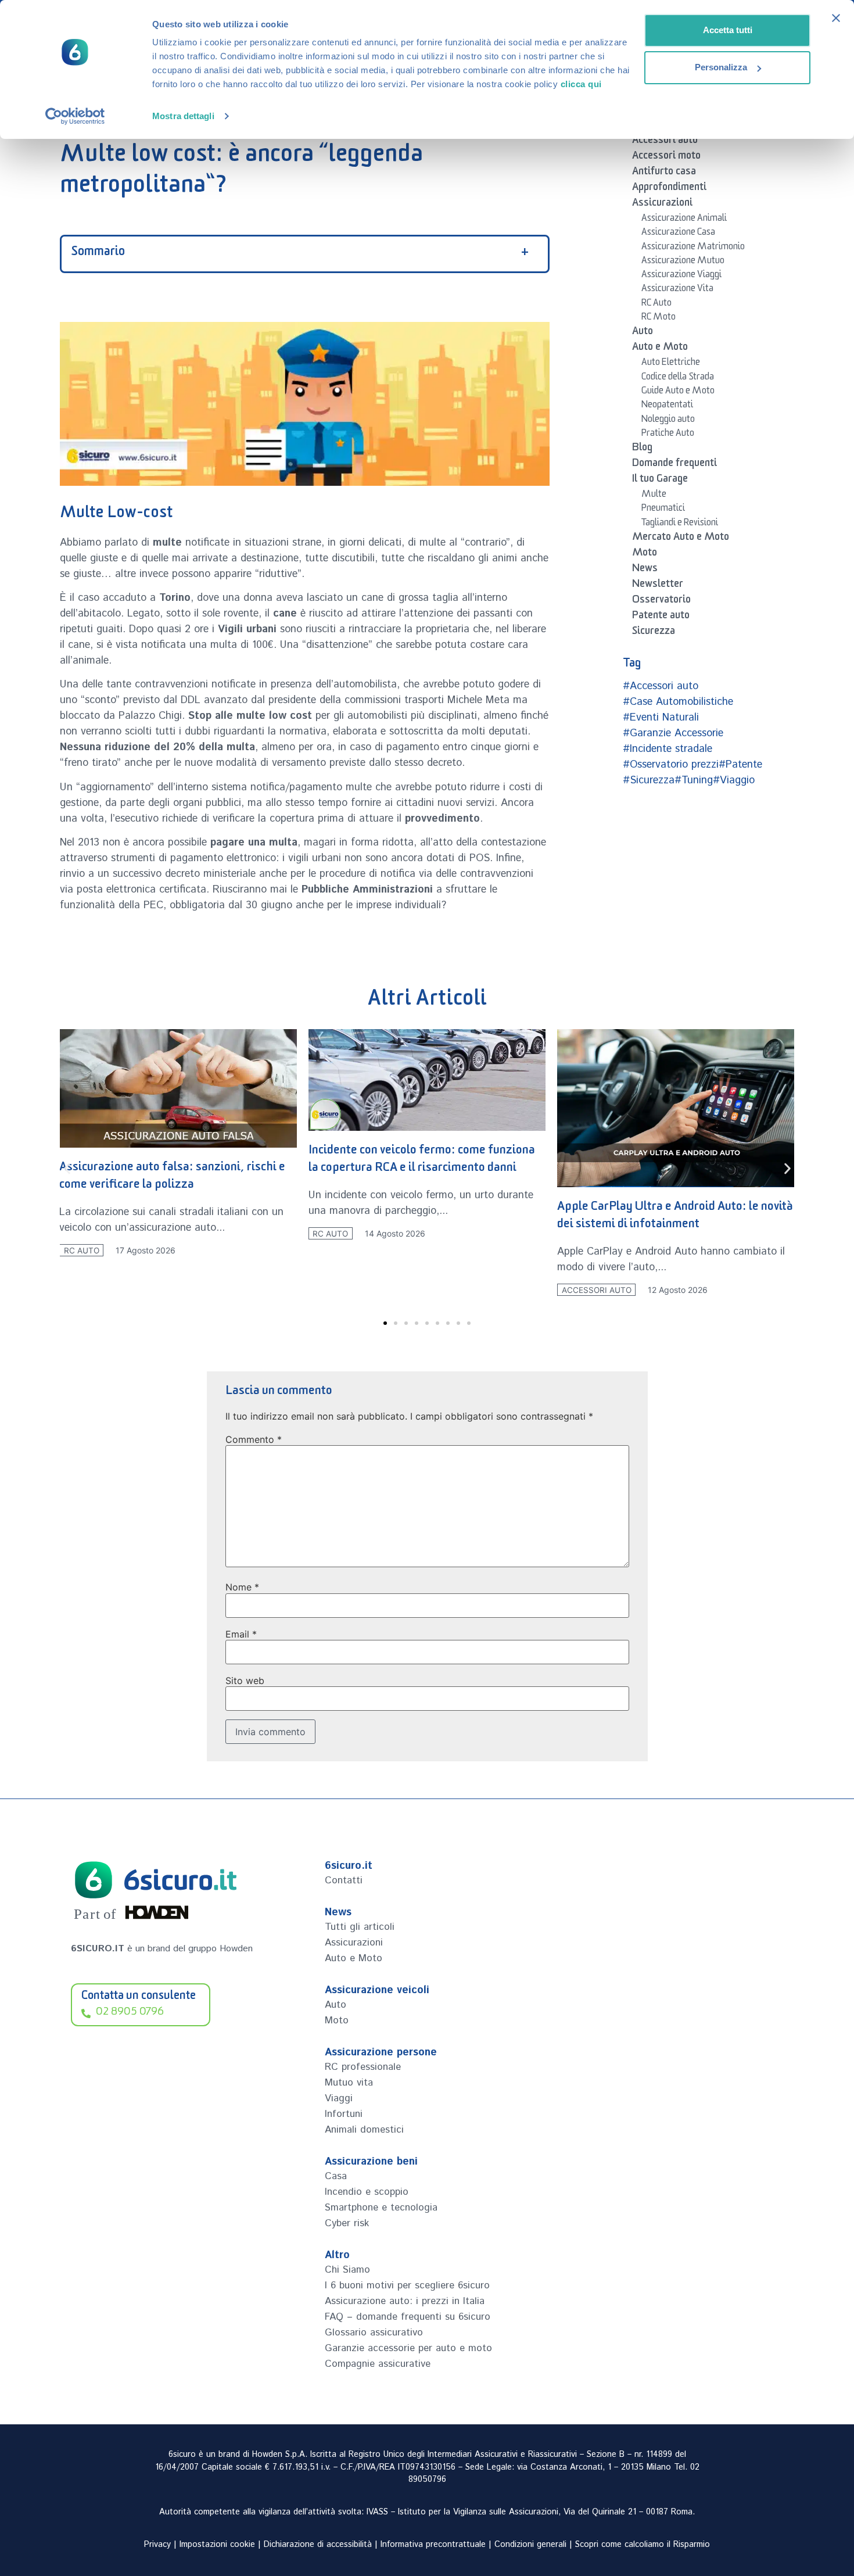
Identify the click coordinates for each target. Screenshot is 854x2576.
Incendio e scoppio (367, 2192)
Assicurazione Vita (677, 290)
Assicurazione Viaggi (681, 276)
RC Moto (659, 318)
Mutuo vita (349, 2083)
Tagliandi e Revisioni (680, 524)
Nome (242, 1587)
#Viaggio (734, 780)
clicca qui (581, 84)
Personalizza (721, 67)
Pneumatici (663, 510)
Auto (643, 333)
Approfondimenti (669, 189)
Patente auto (661, 617)
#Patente (740, 765)
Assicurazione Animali (684, 220)
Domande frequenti (674, 465)
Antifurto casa (664, 173)
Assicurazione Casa (678, 234)
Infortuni (344, 2114)
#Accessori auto (661, 686)
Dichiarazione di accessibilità (318, 2545)
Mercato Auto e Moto (681, 539)
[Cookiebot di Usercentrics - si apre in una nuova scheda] (75, 116)
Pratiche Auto (668, 435)
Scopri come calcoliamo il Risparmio (643, 2545)
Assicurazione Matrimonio (693, 248)
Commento (254, 1439)
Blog (642, 449)
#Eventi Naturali (661, 718)
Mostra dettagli (183, 116)
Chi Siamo (347, 2270)
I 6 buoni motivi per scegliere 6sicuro (407, 2285)
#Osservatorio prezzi (671, 765)
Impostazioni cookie (217, 2545)
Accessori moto (666, 157)
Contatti (344, 1880)
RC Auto (656, 304)
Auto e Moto (660, 349)
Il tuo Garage (660, 481)
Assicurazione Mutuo (683, 262)
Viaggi (339, 2098)
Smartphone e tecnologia (381, 2208)
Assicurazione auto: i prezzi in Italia (405, 2301)
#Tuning (694, 780)
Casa (336, 2176)
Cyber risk (347, 2223)
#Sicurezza (649, 780)
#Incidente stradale (668, 749)
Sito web (245, 1681)
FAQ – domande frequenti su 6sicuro (408, 2317)
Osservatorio (661, 601)
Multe (654, 496)
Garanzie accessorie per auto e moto (408, 2348)
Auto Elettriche (671, 364)
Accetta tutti (728, 30)
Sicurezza (654, 633)
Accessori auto (665, 142)
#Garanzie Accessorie (673, 733)
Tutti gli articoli (360, 1927)
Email (241, 1634)
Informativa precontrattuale (433, 2545)
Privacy (157, 2545)
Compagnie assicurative (378, 2364)
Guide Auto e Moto (678, 392)
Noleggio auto (668, 421)
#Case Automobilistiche (678, 702)
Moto (645, 554)
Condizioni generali (530, 2545)
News (645, 570)
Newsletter (658, 586)
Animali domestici (364, 2130)
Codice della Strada (678, 378)
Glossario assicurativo (374, 2333)
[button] (67, 1168)
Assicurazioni (662, 205)
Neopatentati (667, 406)
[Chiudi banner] (836, 18)
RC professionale (363, 2067)
